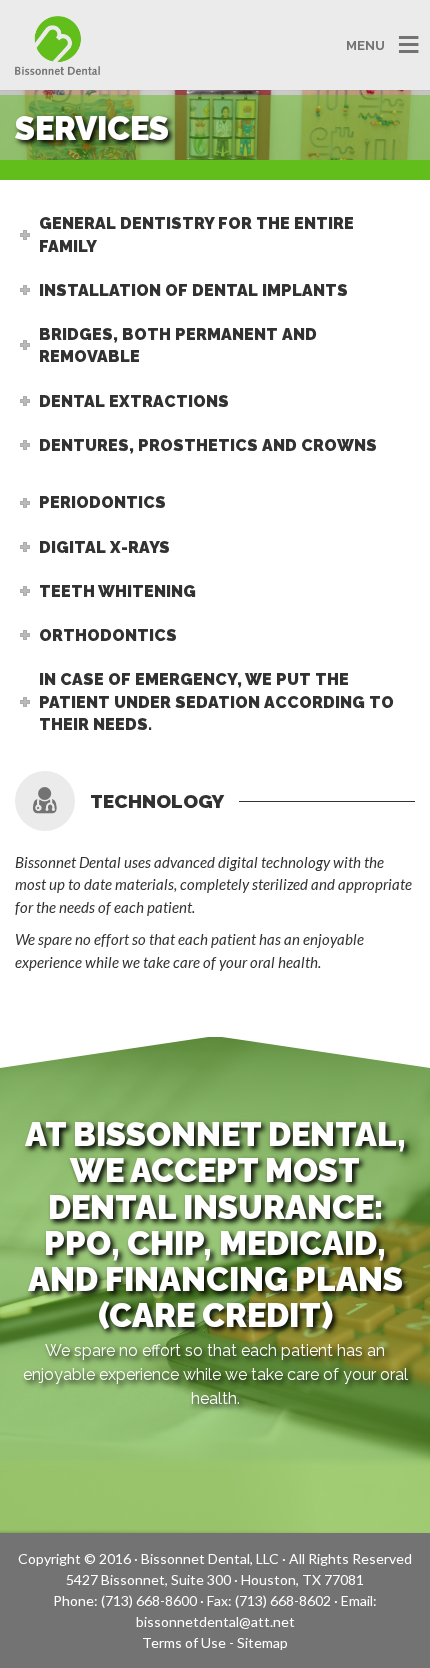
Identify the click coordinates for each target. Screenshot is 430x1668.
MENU (365, 44)
